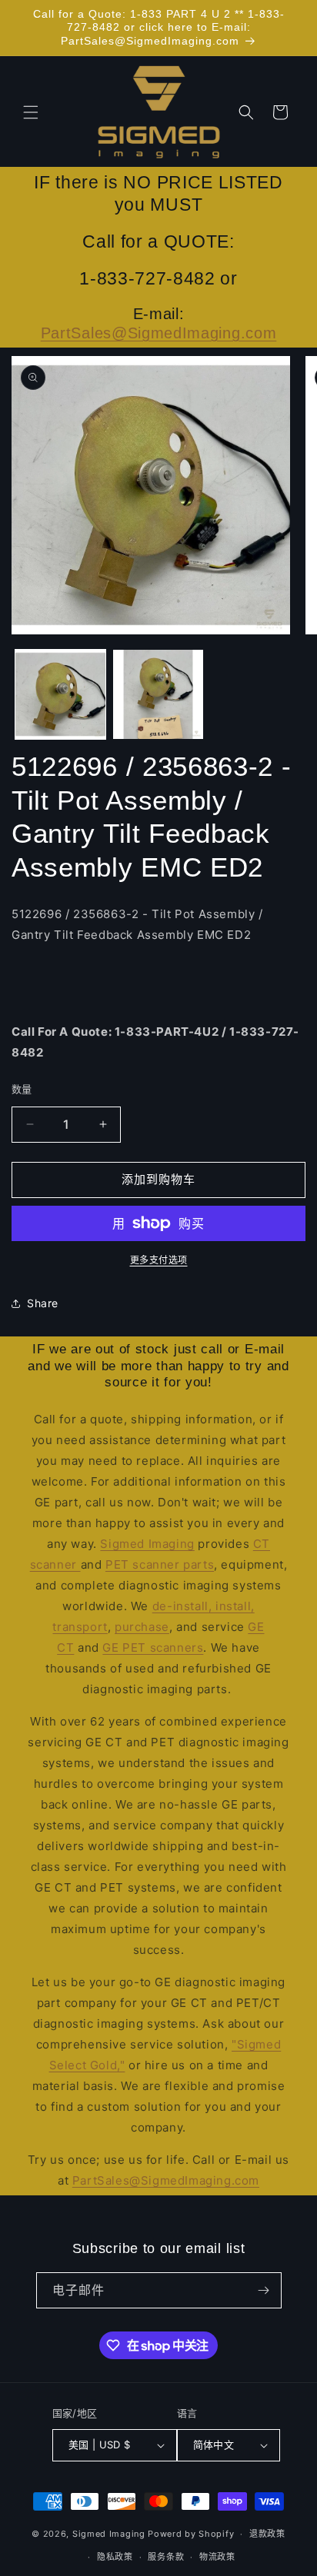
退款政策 (267, 2534)
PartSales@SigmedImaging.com (159, 333)
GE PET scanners (153, 1647)
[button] (31, 112)
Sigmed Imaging (147, 1544)
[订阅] (264, 2290)
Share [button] (43, 1303)
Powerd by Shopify (191, 2534)
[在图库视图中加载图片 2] (158, 695)
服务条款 (166, 2557)
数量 (22, 1089)
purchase (142, 1627)
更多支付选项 (159, 1260)
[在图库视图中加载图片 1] (60, 695)
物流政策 (217, 2557)
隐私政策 (115, 2557)
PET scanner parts (160, 1564)
